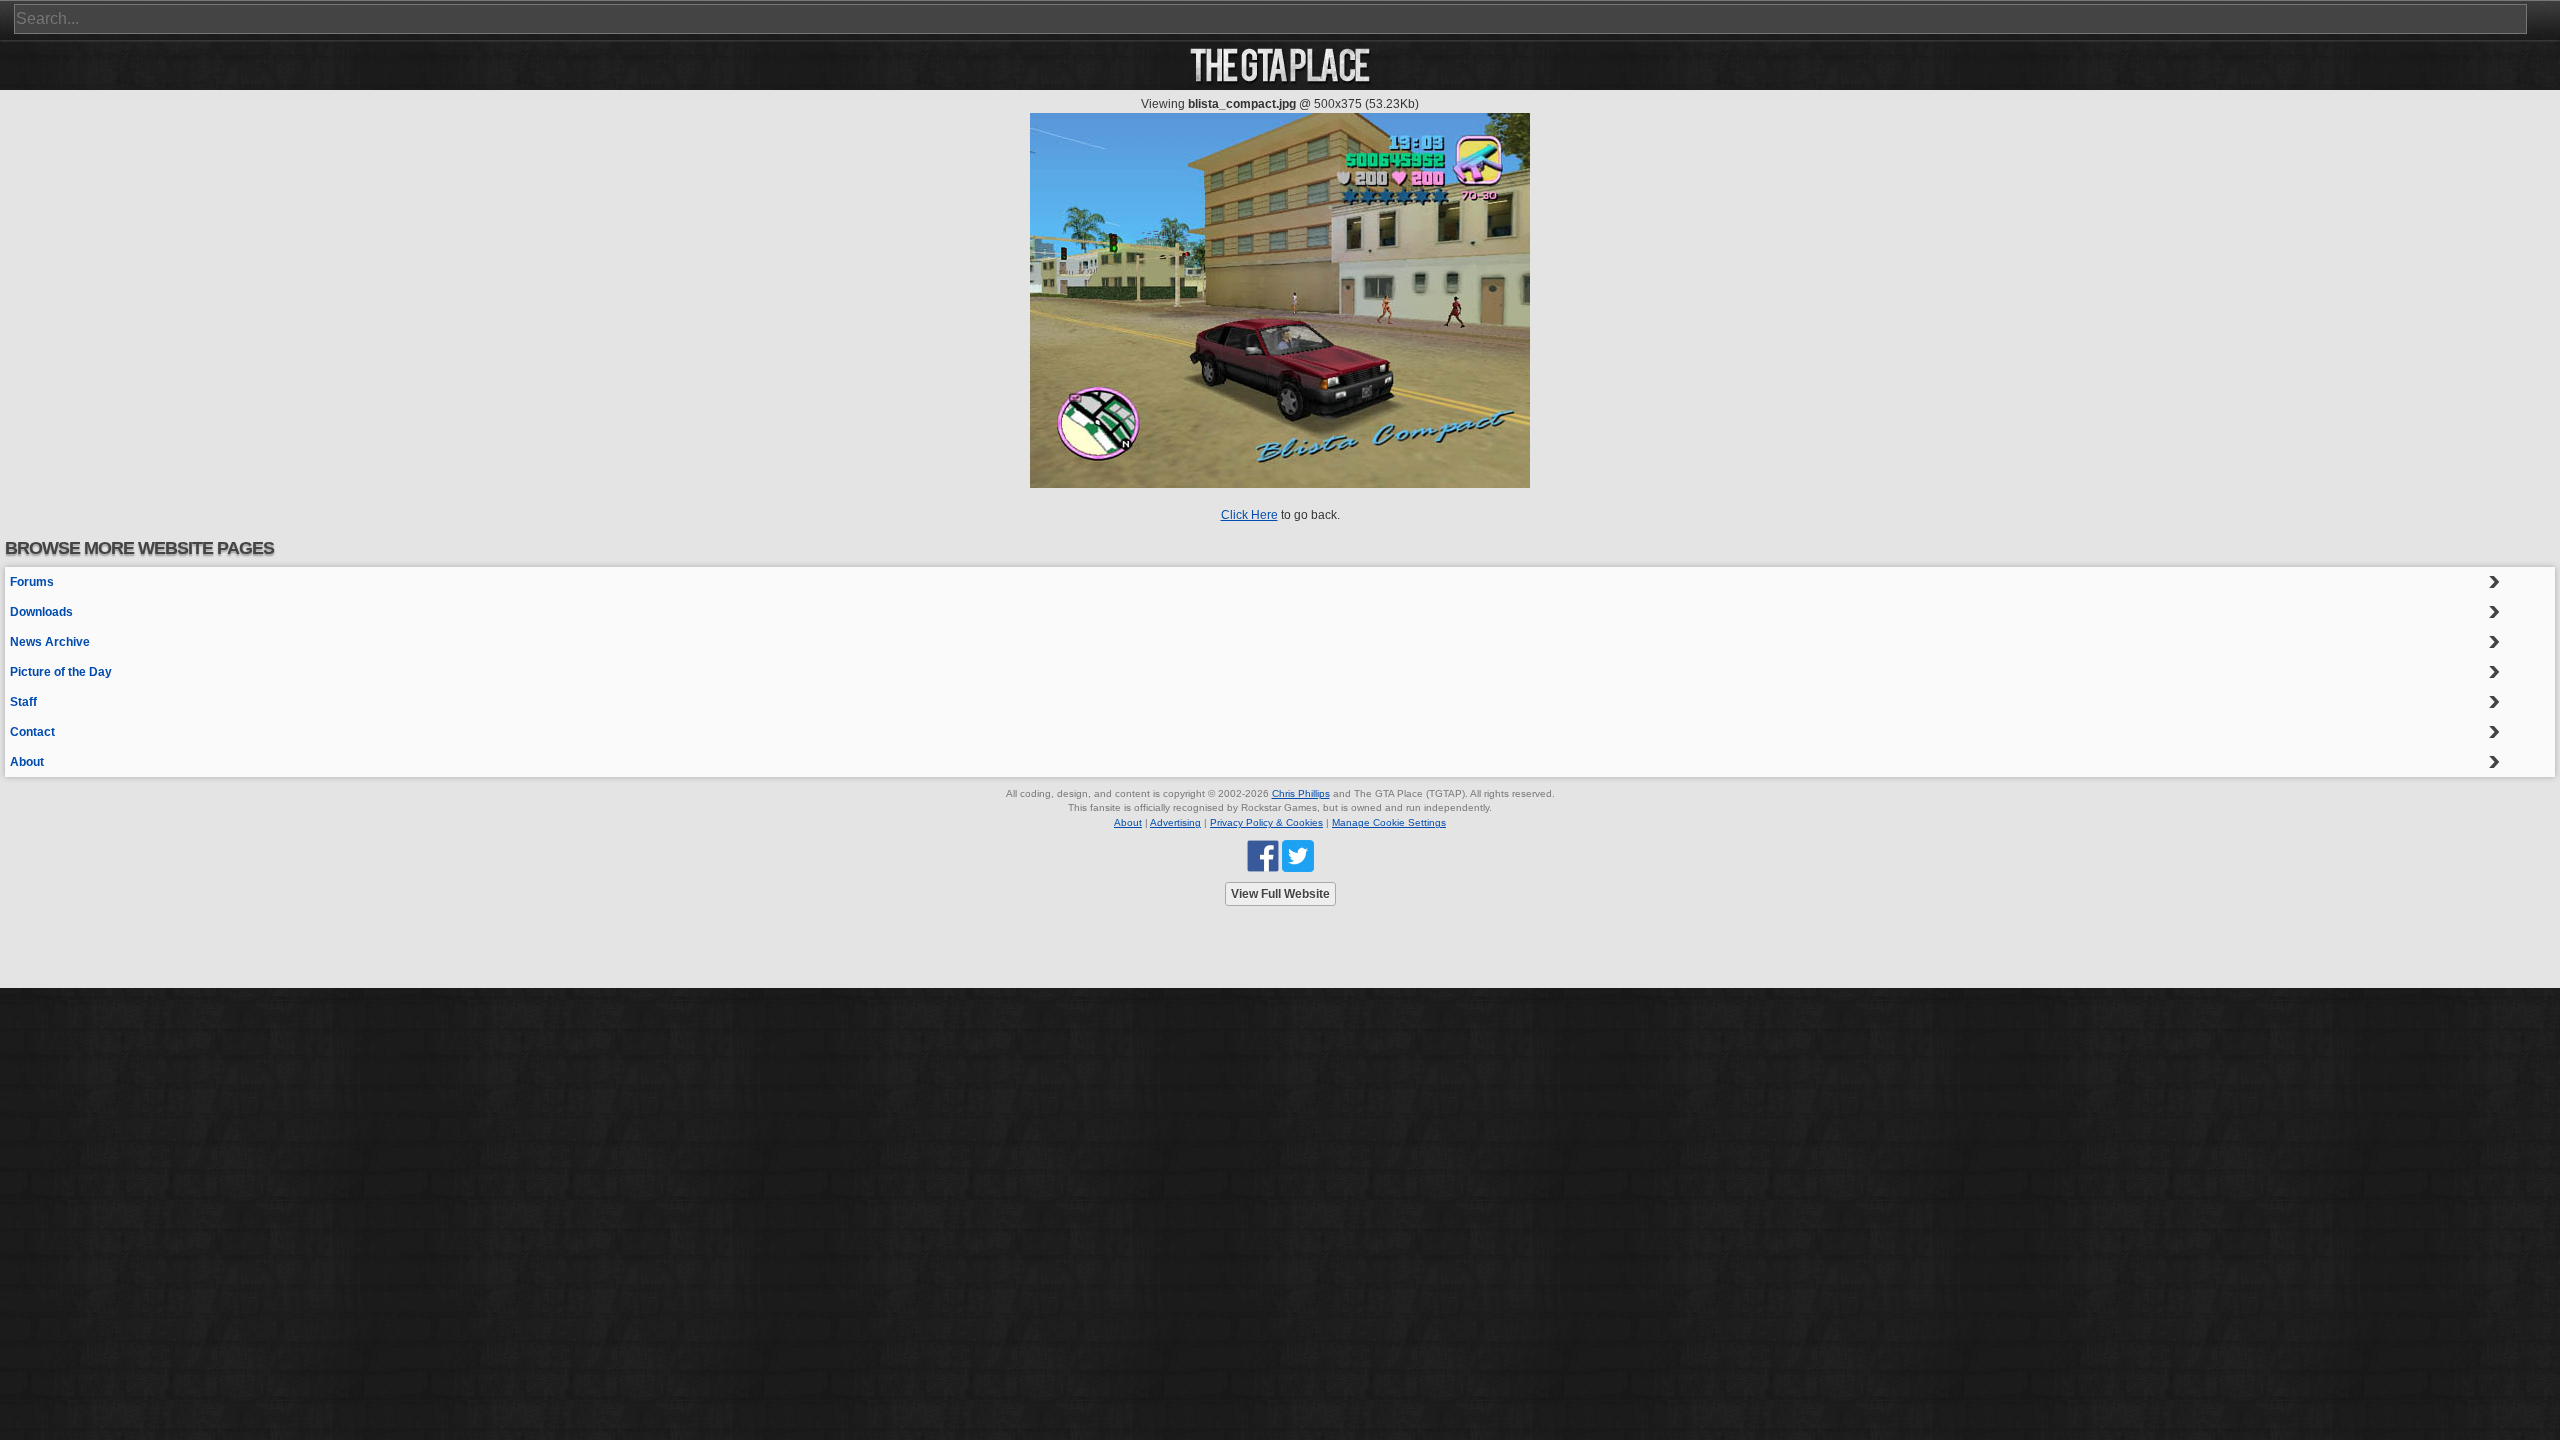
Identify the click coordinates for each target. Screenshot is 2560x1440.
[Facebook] (1263, 855)
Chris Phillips (1301, 793)
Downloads (41, 612)
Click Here (1249, 515)
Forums (32, 582)
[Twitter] (1298, 855)
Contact (32, 732)
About (27, 762)
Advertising (1175, 822)
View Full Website (1280, 894)
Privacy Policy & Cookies (1266, 822)
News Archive (50, 642)
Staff (23, 702)
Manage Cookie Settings (1389, 822)
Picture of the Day (61, 672)
